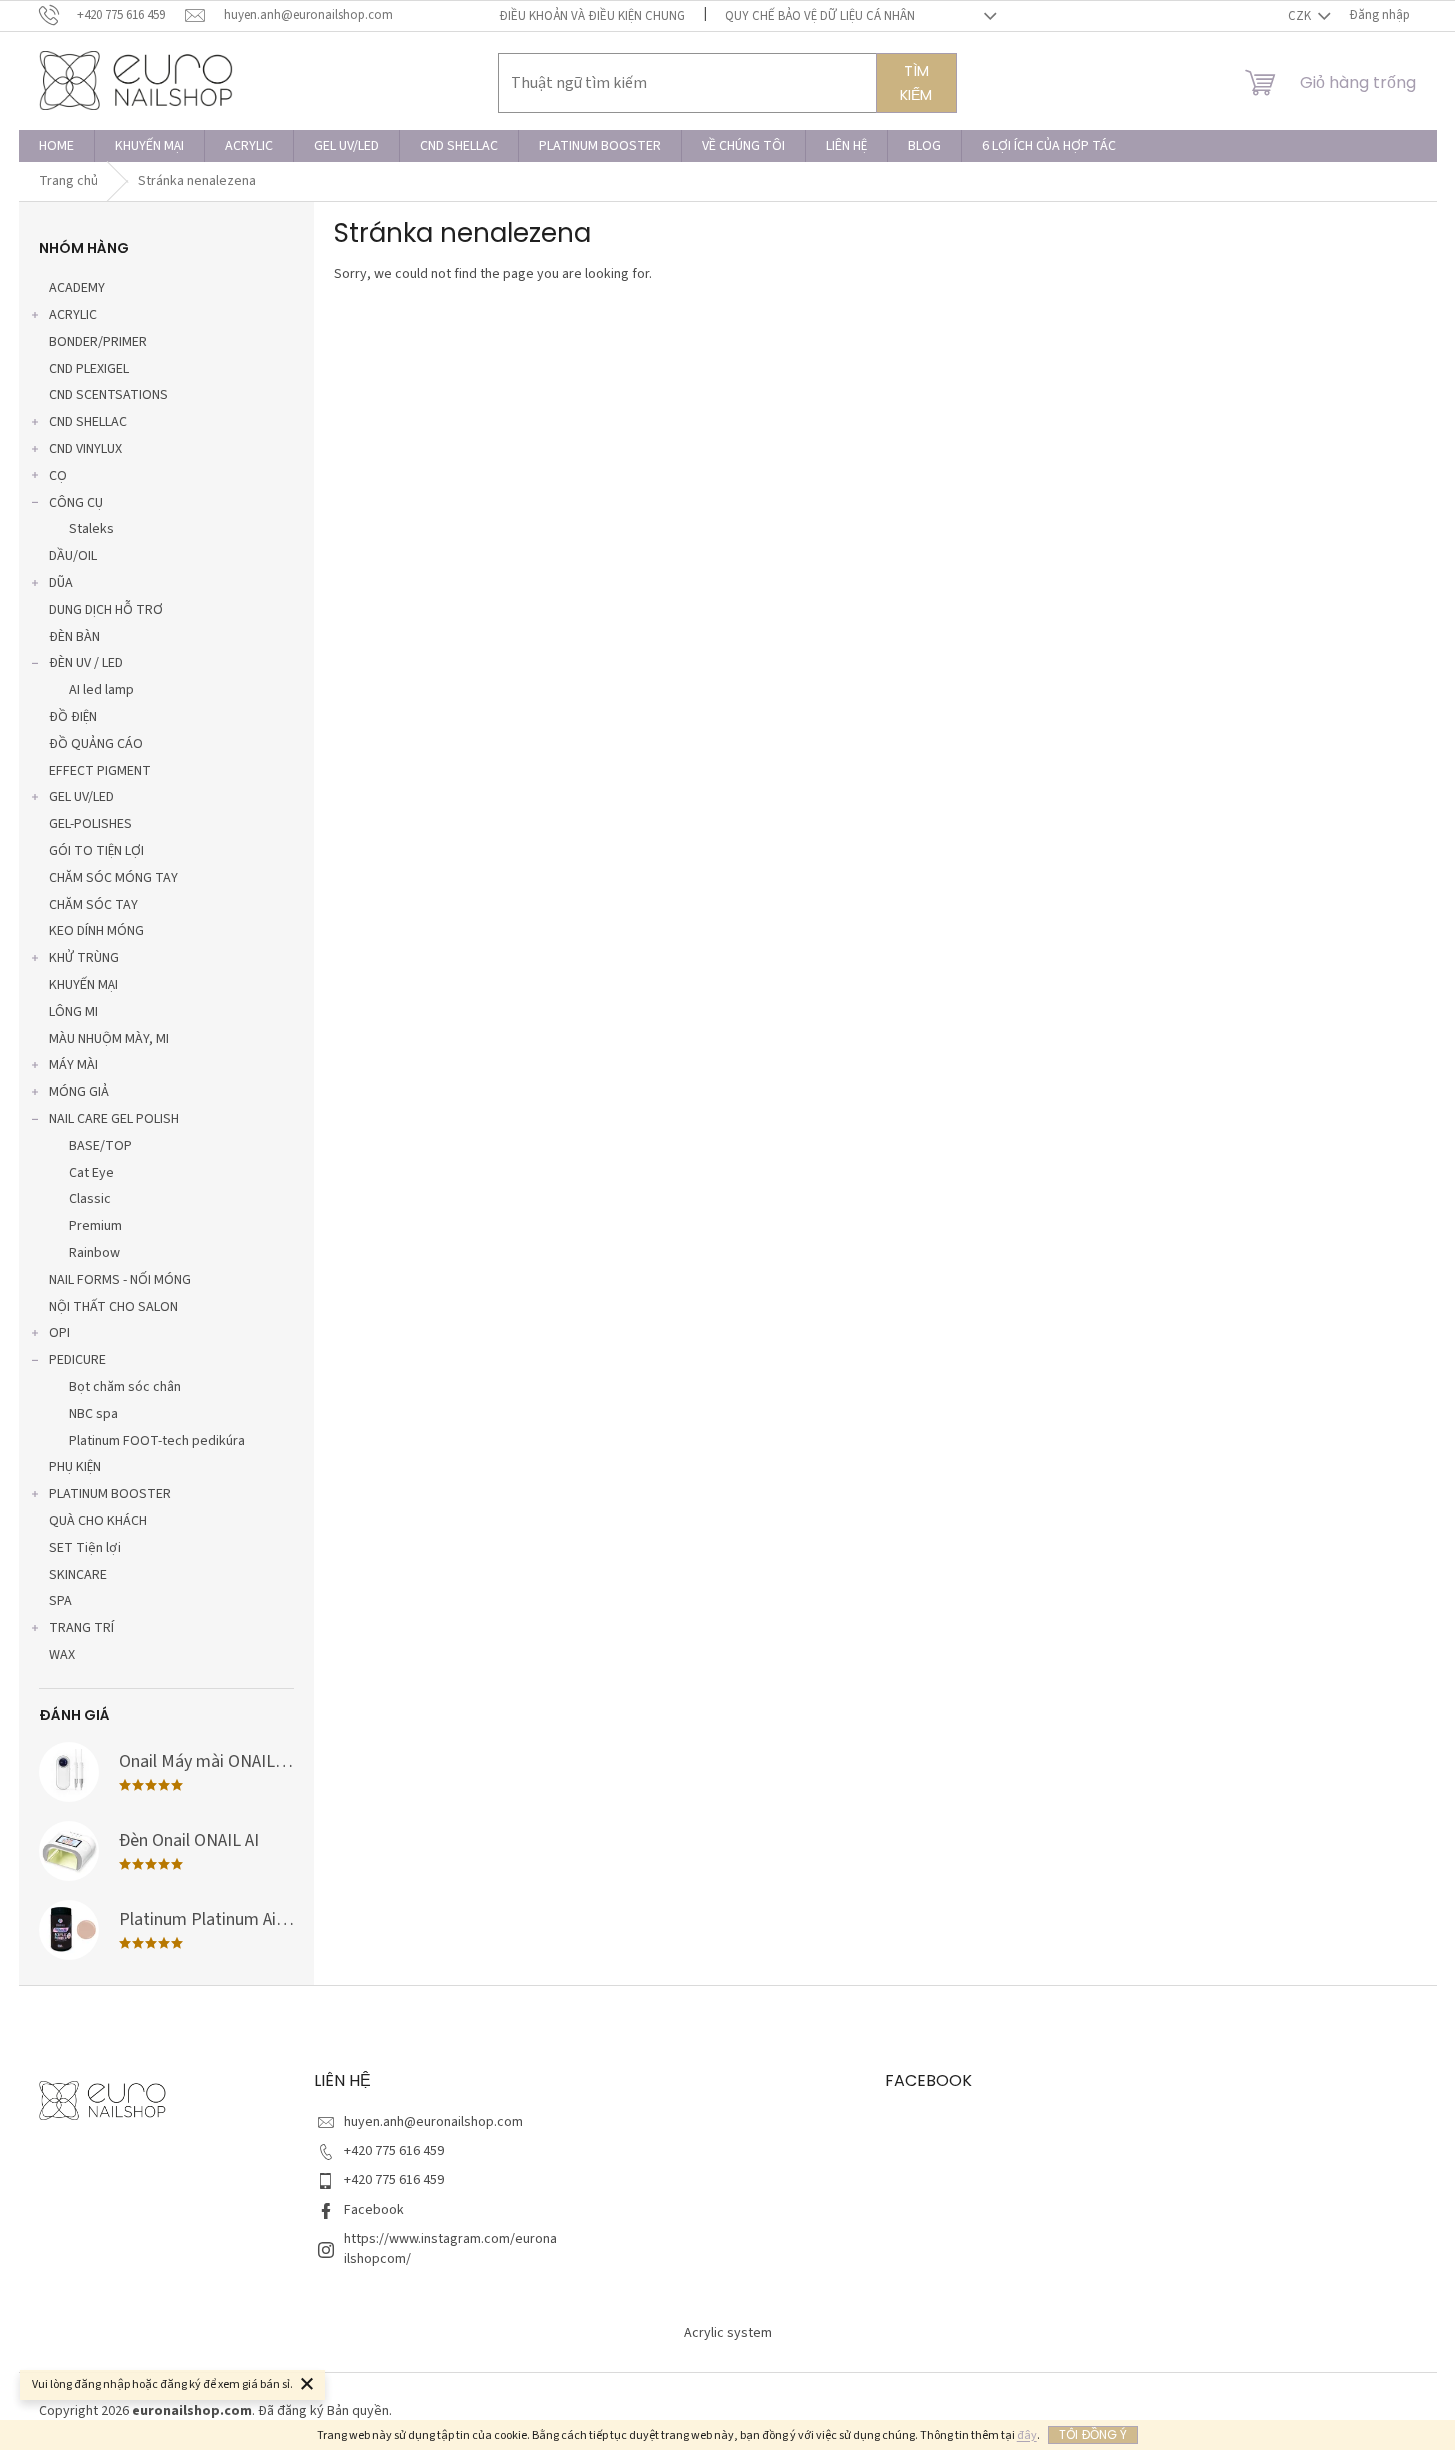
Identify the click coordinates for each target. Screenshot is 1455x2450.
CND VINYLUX (85, 449)
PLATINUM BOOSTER (110, 1494)
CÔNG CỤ (76, 503)
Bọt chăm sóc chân (125, 1387)
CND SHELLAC (88, 422)
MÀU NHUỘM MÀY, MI (109, 1039)
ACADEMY (77, 288)
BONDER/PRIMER (98, 342)
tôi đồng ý (1093, 2434)
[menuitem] (56, 146)
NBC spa (93, 1414)
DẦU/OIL (73, 556)
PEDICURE (77, 1360)
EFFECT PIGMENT (100, 771)
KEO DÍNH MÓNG (96, 931)
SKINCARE (78, 1575)
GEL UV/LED (81, 797)
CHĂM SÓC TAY (93, 905)
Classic (90, 1199)
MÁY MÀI (73, 1065)
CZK (1301, 16)
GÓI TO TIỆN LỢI (96, 851)
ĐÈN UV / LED (86, 663)
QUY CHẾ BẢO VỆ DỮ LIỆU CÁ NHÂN (820, 16)
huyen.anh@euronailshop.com (433, 2122)
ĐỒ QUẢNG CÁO (96, 744)
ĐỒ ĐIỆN (73, 717)
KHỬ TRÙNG (84, 958)
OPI (59, 1333)
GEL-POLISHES (90, 824)
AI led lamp (101, 690)
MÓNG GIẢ (79, 1092)
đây (1027, 2435)
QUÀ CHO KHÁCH (98, 1521)
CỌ (58, 476)
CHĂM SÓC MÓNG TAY (113, 878)
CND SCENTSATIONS (108, 395)
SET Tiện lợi (85, 1548)
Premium (95, 1226)
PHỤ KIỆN (75, 1467)
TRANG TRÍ (81, 1628)
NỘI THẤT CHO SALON (113, 1307)
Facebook (374, 2210)
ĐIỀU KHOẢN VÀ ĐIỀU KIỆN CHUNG (592, 16)
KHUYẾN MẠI (83, 985)
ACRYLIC (73, 315)
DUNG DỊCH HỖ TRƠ (106, 610)
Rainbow (94, 1253)
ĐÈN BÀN (74, 637)
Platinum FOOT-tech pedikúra (157, 1441)
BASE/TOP (100, 1146)
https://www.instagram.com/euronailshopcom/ (450, 2248)
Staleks (91, 529)
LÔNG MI (73, 1012)
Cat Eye (91, 1173)
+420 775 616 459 (394, 2151)
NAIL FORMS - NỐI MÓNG (120, 1280)
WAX (62, 1655)
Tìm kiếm (916, 83)
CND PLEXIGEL (89, 369)
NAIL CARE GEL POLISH (114, 1119)
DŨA (61, 583)
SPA (60, 1601)
